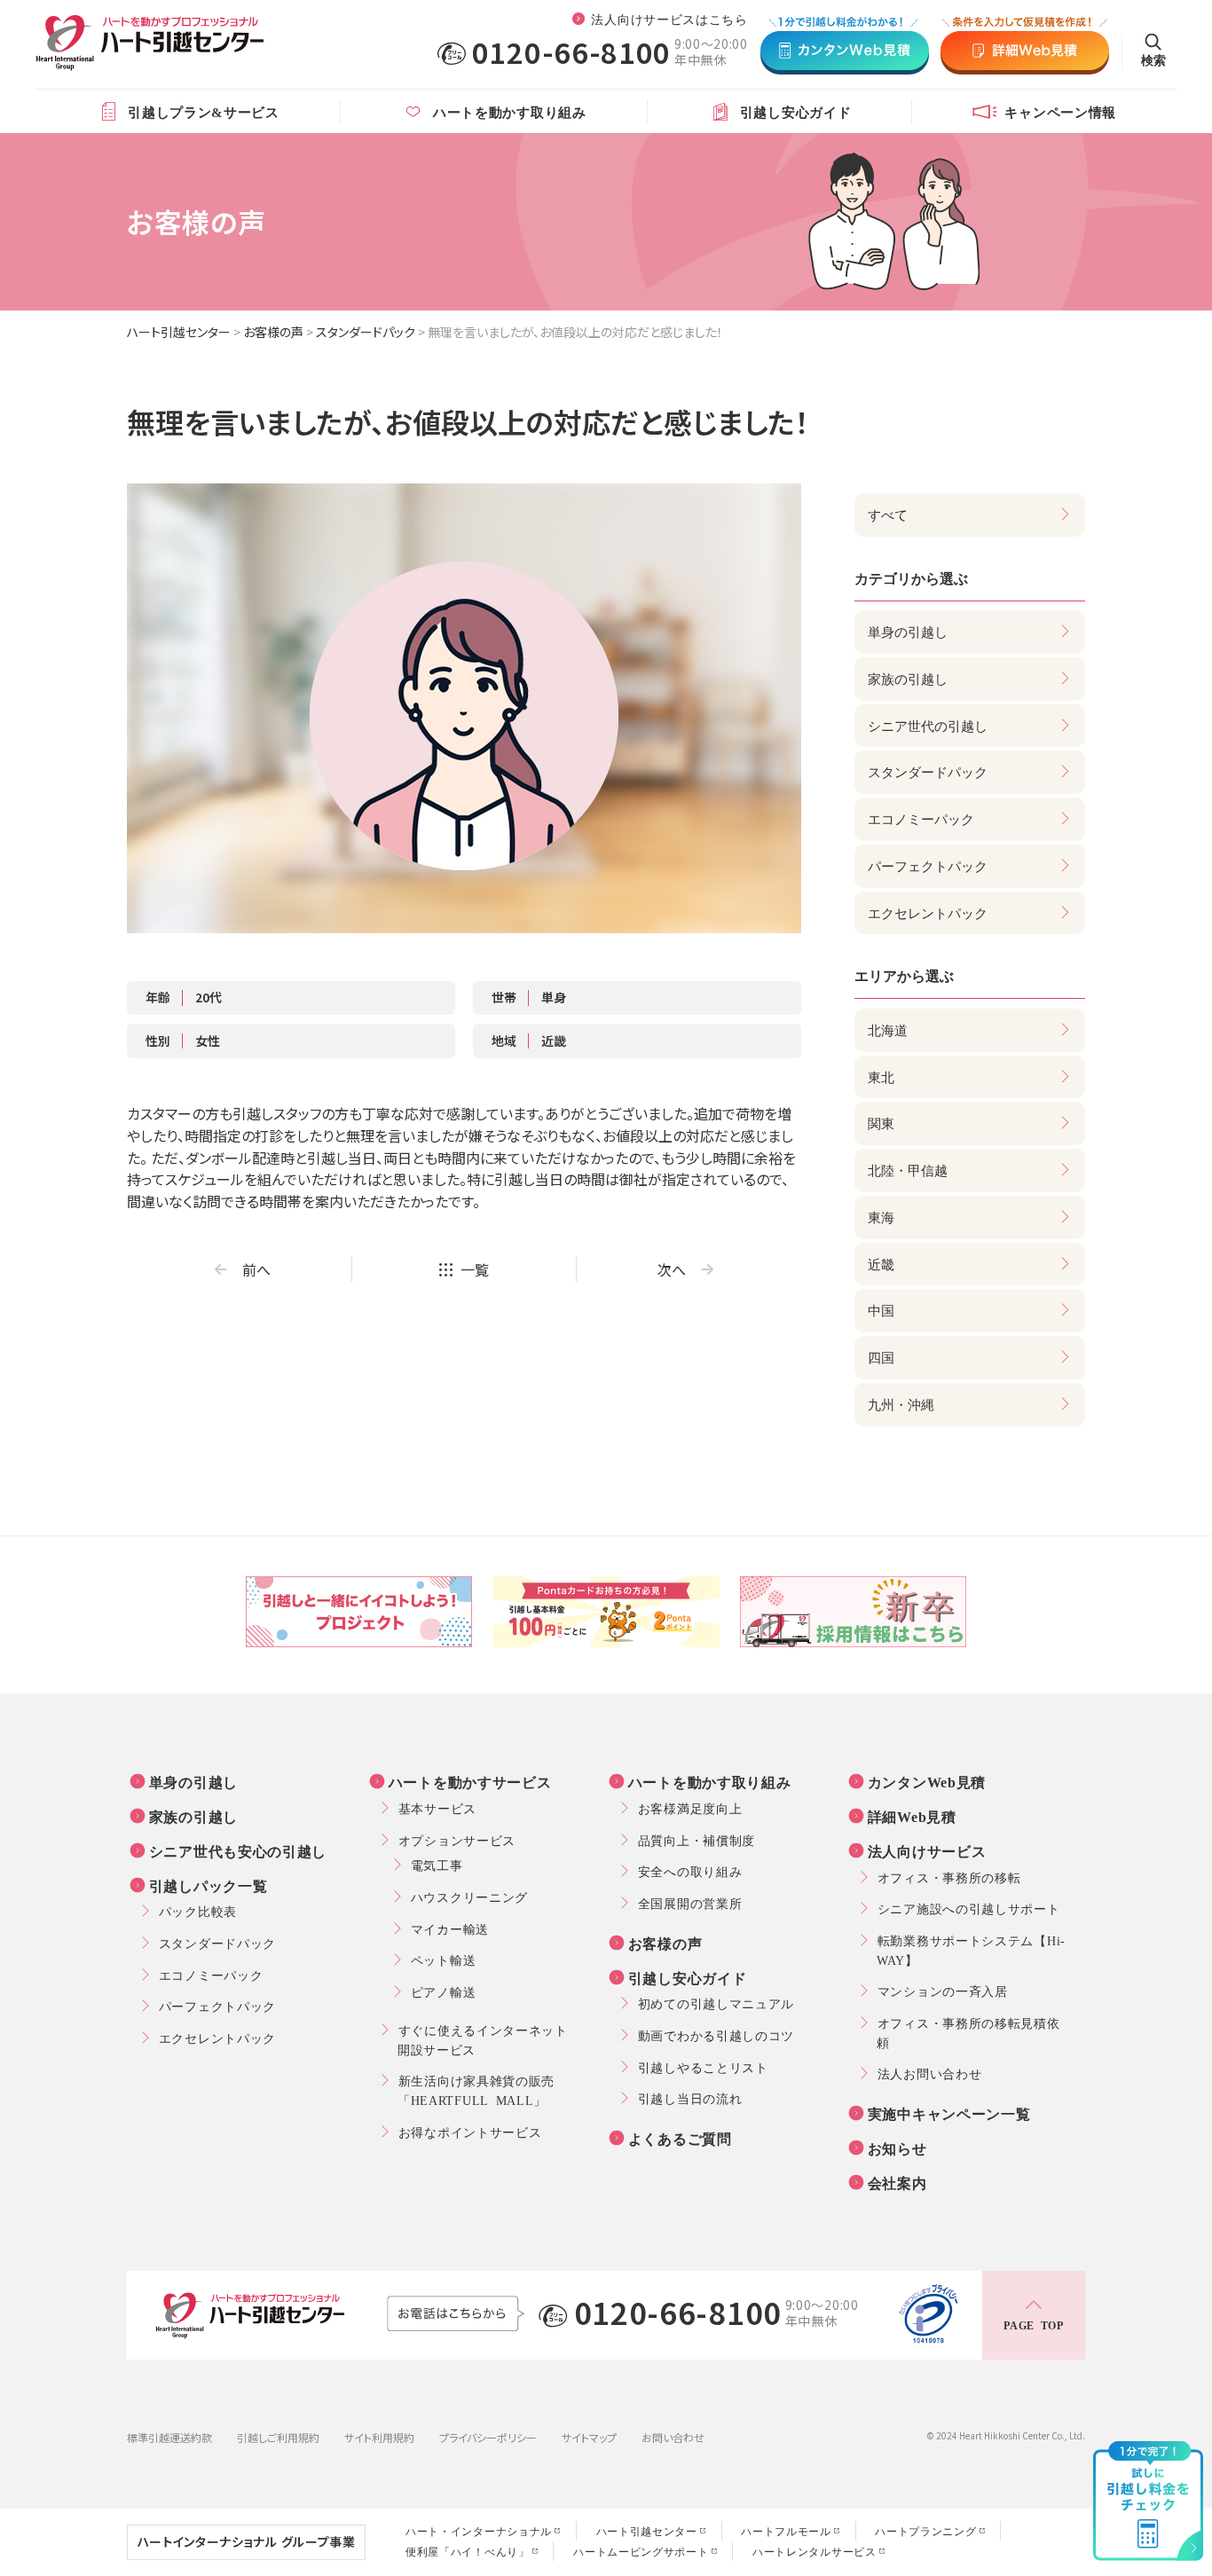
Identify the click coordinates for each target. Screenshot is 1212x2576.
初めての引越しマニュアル (716, 2003)
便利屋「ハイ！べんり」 (468, 2551)
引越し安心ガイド (688, 1977)
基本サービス (437, 1808)
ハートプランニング (925, 2531)
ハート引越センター (179, 332)
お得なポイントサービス (470, 2132)
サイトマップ (589, 2437)
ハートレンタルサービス (815, 2551)
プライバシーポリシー (488, 2437)
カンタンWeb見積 (927, 1781)
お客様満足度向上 (690, 1808)
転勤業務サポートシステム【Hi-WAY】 (971, 1950)
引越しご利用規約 (278, 2437)
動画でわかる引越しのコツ (716, 2035)
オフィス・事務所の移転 (949, 1877)
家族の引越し (193, 1816)
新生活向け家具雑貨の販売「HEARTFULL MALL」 (476, 2090)
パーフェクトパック (217, 2006)
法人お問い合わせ (930, 2073)
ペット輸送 (444, 1959)
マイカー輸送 (450, 1928)
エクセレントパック (217, 2038)
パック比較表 (198, 1911)
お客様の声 (273, 332)
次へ (672, 1269)
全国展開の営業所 (690, 1903)
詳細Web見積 (912, 1816)
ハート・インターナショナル (479, 2531)
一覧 (475, 1269)
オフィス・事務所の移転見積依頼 (968, 2032)
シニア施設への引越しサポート (969, 1908)
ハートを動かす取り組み (710, 1781)
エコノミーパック (211, 1975)
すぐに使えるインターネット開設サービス (483, 2039)
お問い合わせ (673, 2437)
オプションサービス (457, 1840)
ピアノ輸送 (444, 1991)
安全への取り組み (690, 1871)
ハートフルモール (786, 2531)
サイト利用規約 (379, 2437)
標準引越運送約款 (169, 2437)
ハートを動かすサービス (470, 1781)
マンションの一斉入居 (943, 1991)
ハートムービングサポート (641, 2551)
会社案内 (897, 2182)
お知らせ (897, 2148)
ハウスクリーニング (469, 1897)
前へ (256, 1269)
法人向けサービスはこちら (669, 19)
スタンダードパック (366, 332)
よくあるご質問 (680, 2138)
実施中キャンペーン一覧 (949, 2113)
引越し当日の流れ (690, 2098)
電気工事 (437, 1865)
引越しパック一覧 (209, 1885)
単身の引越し (193, 1781)
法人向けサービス (927, 1850)
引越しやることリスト (703, 2067)
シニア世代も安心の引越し (238, 1850)
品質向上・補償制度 (697, 1840)
